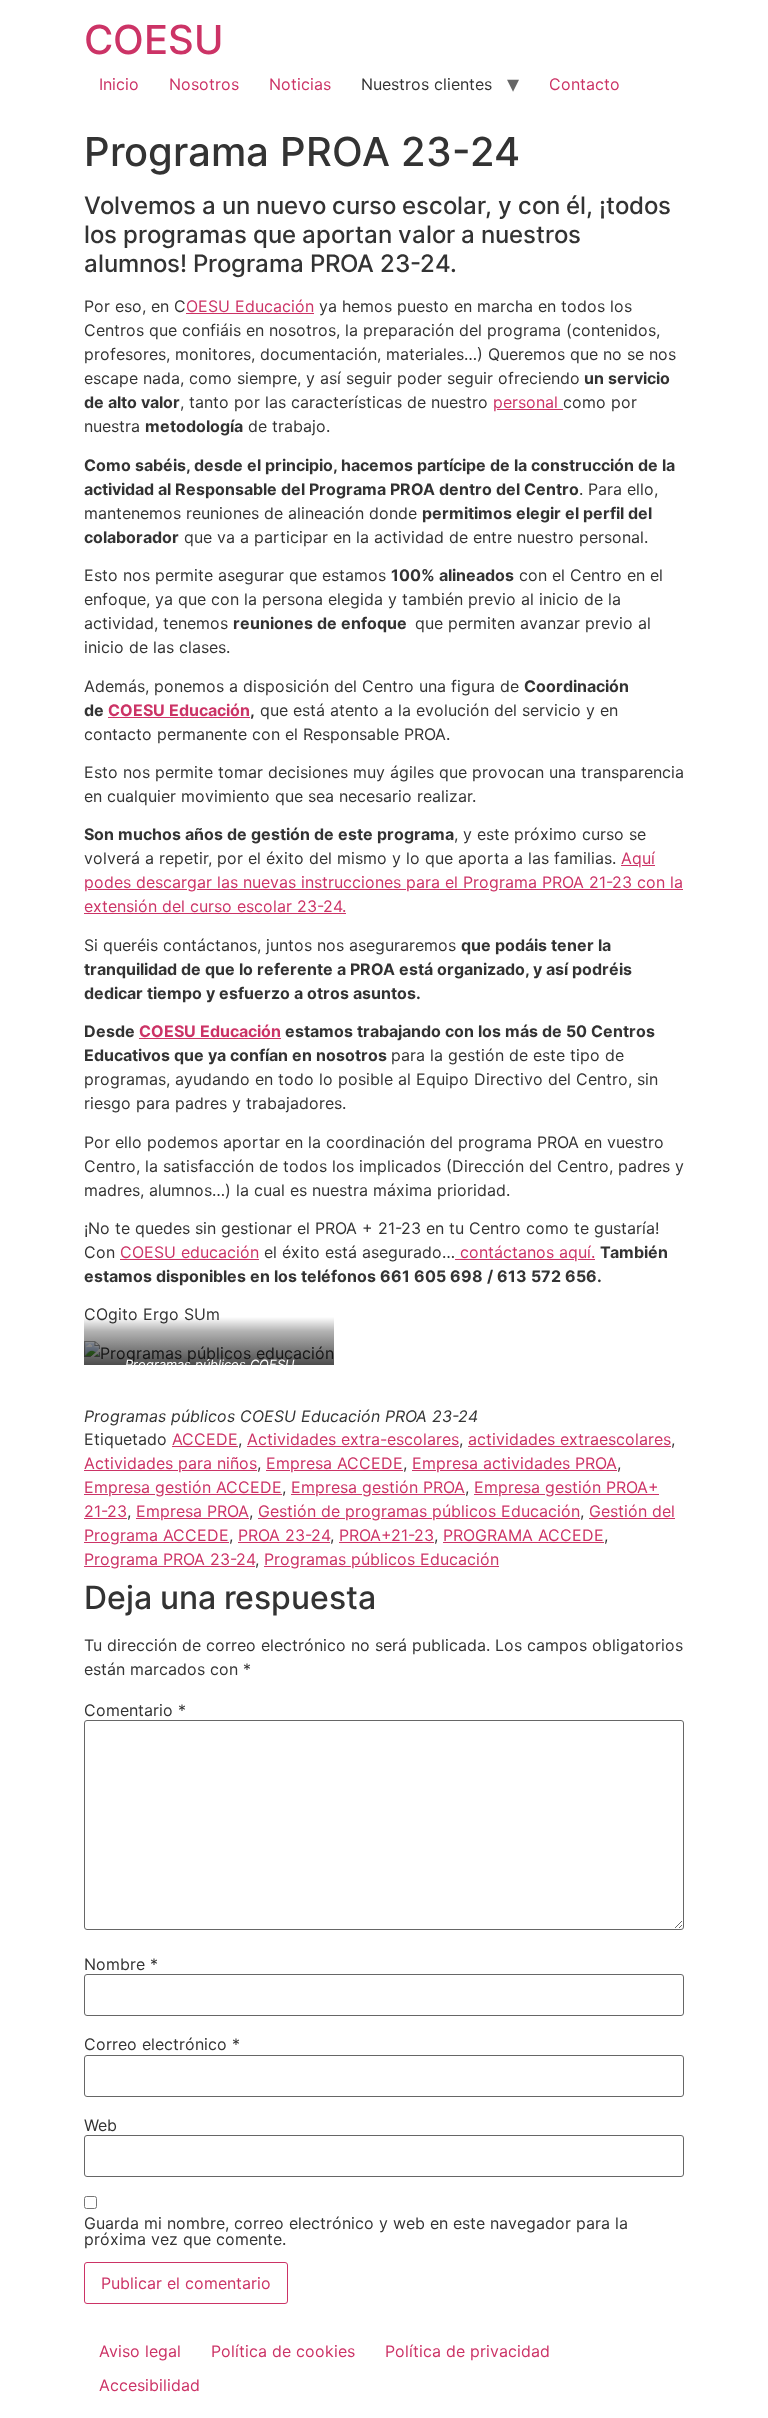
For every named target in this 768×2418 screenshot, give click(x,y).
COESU (154, 39)
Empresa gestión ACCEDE (183, 1487)
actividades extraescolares (569, 1439)
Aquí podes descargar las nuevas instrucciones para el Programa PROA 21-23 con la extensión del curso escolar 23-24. (383, 882)
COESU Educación (179, 710)
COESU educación (189, 1252)
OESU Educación (250, 306)
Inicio (119, 84)
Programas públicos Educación (381, 1559)
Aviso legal (140, 2351)
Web (100, 2125)
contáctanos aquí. (525, 1252)
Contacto (584, 84)
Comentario (135, 1710)
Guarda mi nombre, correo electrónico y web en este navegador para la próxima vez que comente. (356, 2231)
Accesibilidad (149, 2385)
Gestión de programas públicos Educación (419, 1511)
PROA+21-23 (386, 1535)
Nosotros (204, 84)
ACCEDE (205, 1439)
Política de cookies (283, 2351)
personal (528, 402)
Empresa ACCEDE (334, 1463)
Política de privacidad (467, 2351)
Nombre (121, 1964)
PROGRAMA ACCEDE (523, 1535)
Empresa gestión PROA (378, 1487)
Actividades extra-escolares (353, 1439)
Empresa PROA (192, 1511)
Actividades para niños (170, 1463)
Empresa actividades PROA (514, 1463)
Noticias (300, 84)
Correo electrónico (162, 2044)
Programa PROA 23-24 (169, 1559)
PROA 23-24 (284, 1535)
